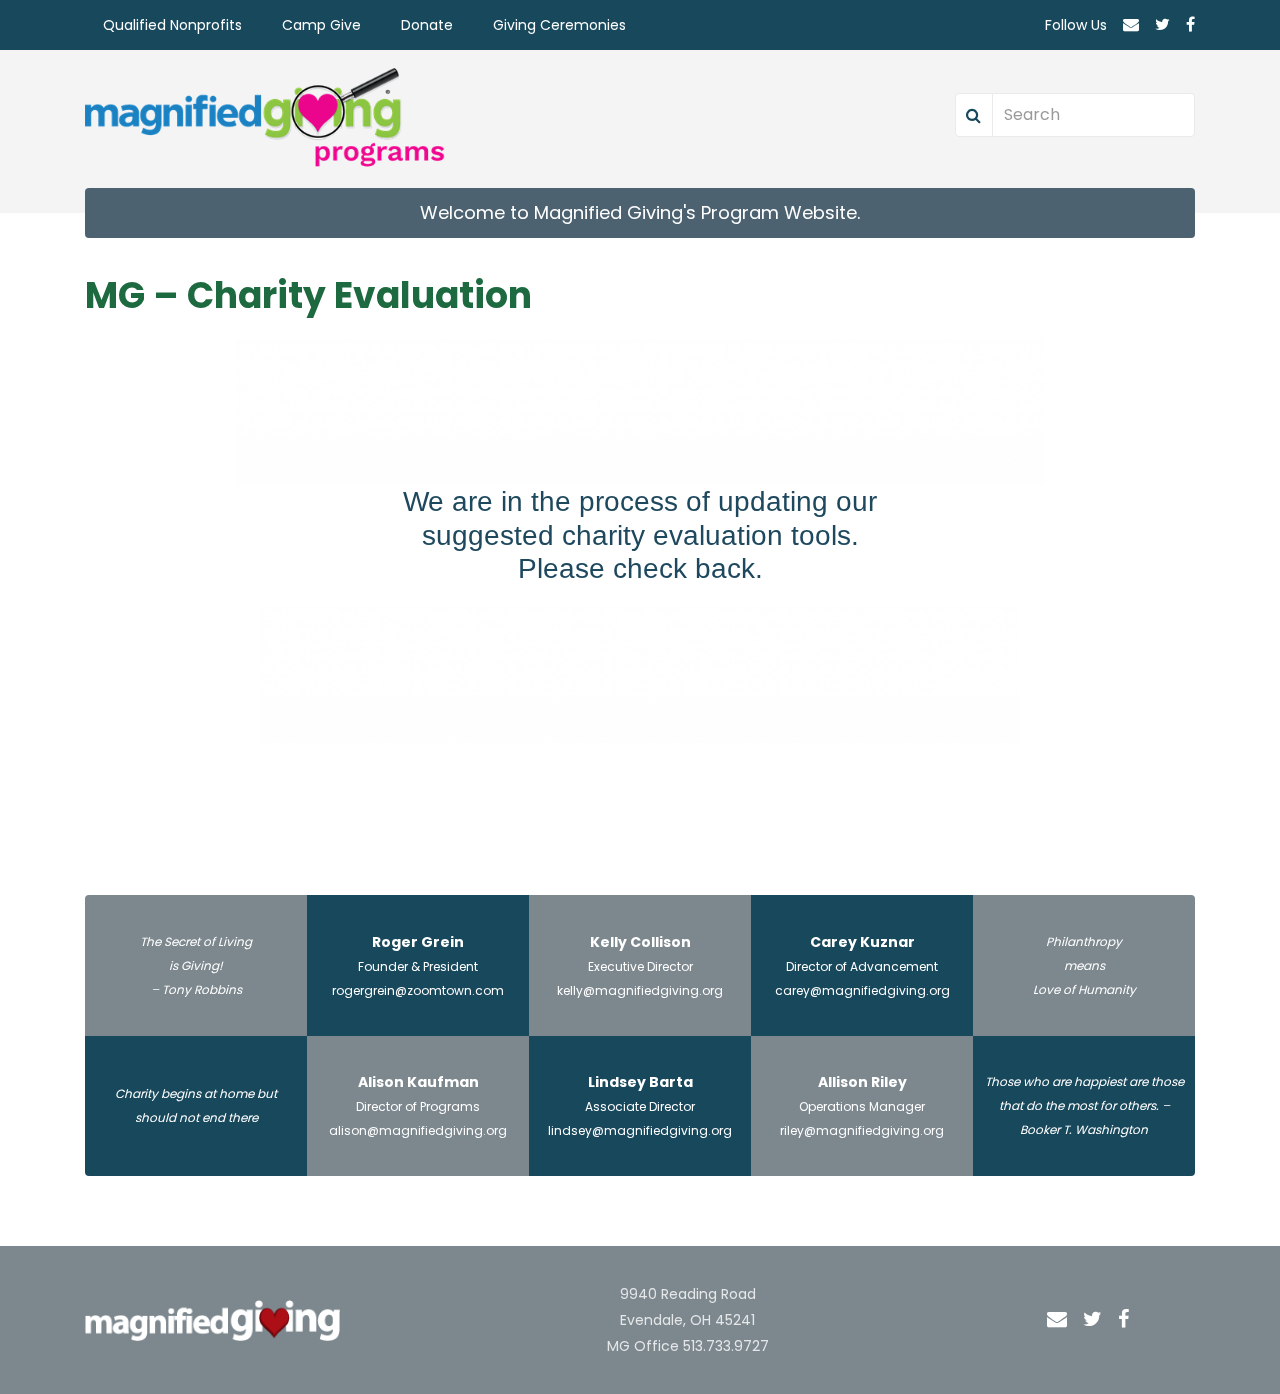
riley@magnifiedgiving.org (862, 1130)
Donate (427, 25)
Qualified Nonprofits (172, 25)
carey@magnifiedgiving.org (862, 990)
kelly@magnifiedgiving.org (640, 990)
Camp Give (321, 25)
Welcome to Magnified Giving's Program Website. (640, 212)
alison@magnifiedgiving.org (418, 1130)
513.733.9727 (726, 1346)
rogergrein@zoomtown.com (418, 990)
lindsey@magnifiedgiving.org (640, 1130)
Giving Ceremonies (559, 25)
